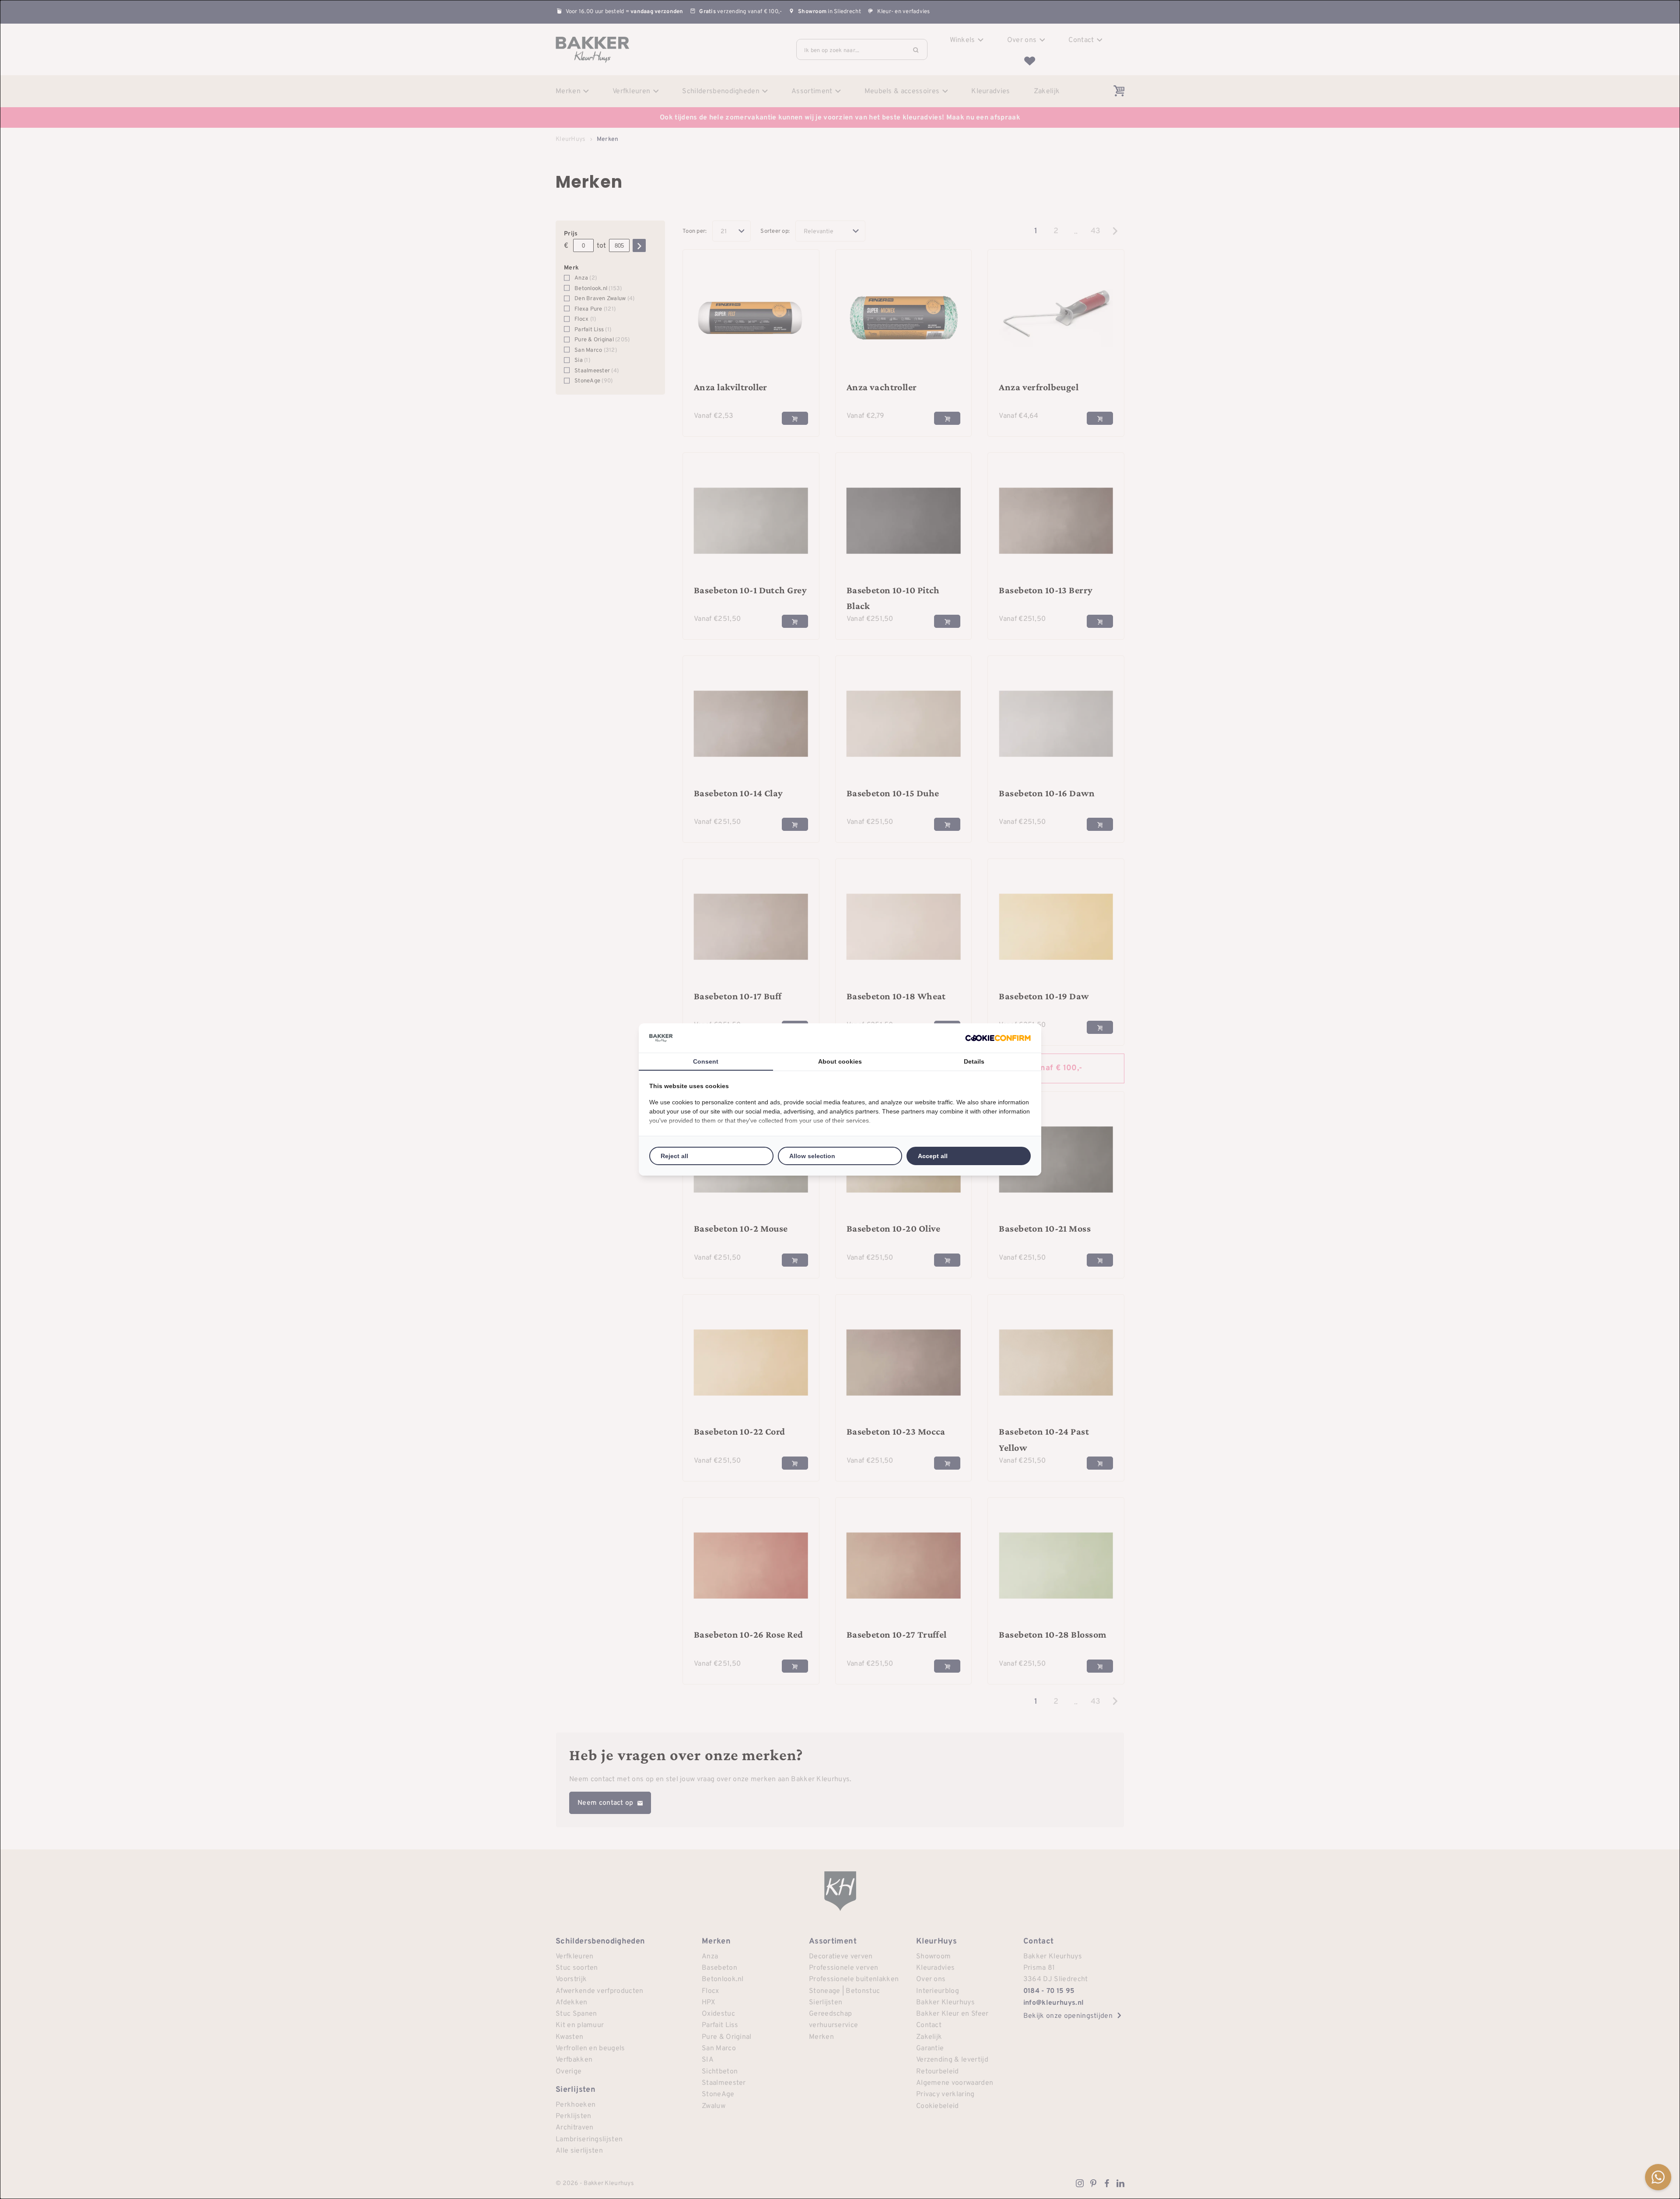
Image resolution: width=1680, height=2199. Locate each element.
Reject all (674, 1156)
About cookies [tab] (840, 1061)
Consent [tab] (706, 1061)
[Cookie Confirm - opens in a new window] (998, 1038)
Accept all (933, 1156)
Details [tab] (974, 1061)
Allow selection (812, 1156)
